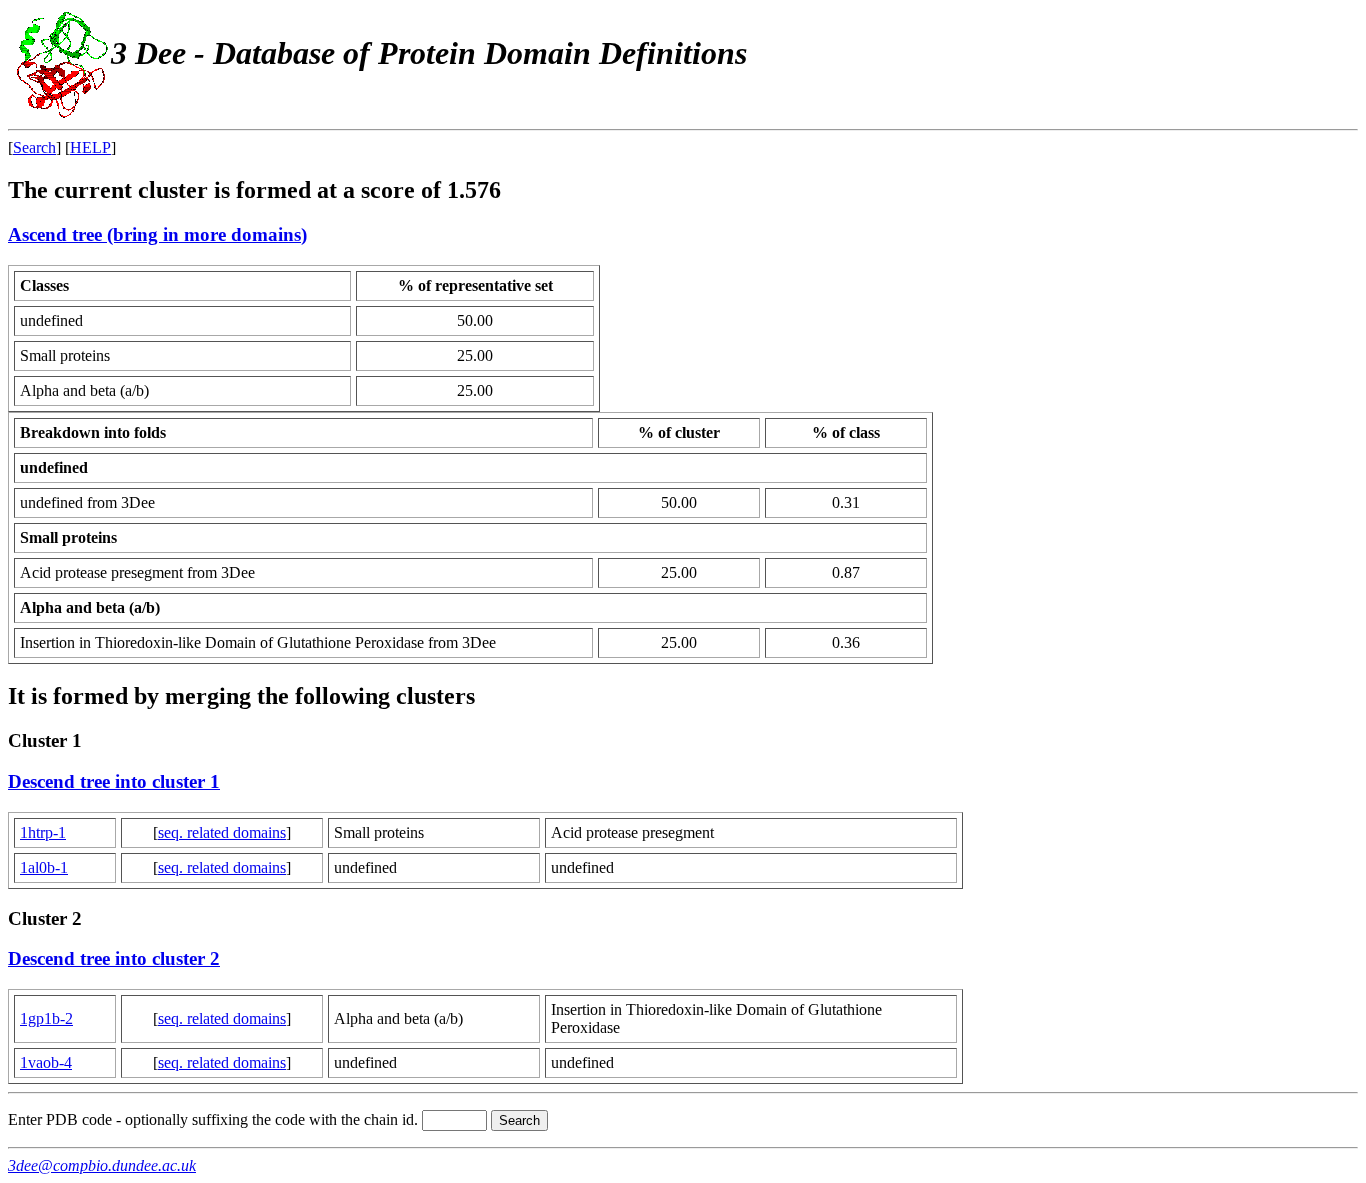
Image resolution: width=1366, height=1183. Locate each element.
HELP (90, 147)
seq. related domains (222, 832)
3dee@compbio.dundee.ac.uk (102, 1165)
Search (34, 147)
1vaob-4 (46, 1062)
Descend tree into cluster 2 (114, 958)
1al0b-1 (44, 867)
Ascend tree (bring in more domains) (157, 234)
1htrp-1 (43, 832)
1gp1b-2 (46, 1018)
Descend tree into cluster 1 (114, 781)
